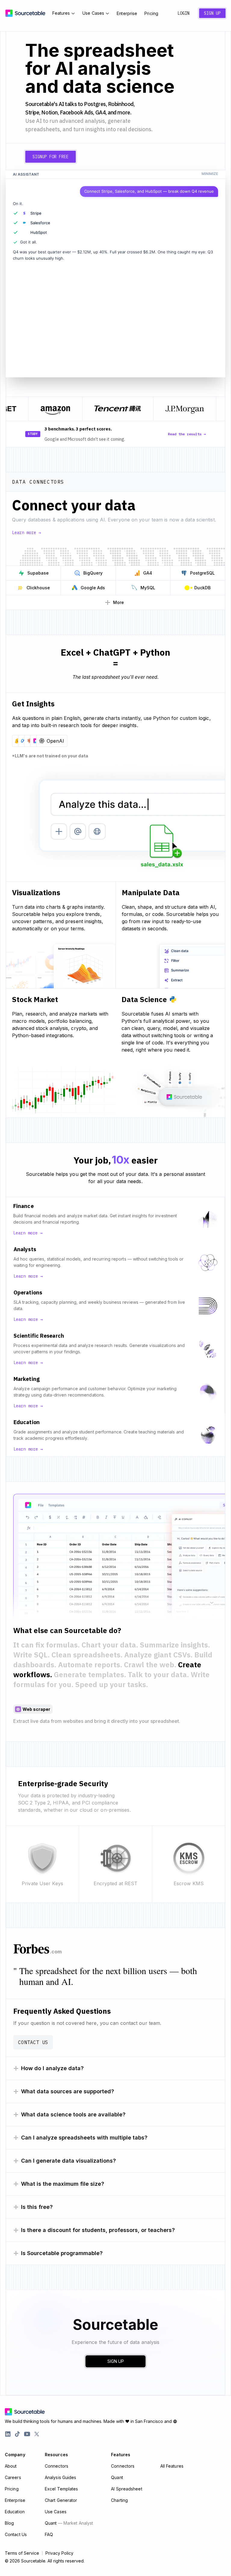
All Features (172, 2466)
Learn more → (26, 533)
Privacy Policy (59, 2553)
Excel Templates (62, 2489)
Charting (119, 2500)
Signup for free (51, 157)
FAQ (49, 2534)
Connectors (57, 2466)
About (11, 2466)
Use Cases (93, 13)
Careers (13, 2477)
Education (15, 2512)
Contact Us (33, 2042)
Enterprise (127, 13)
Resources (56, 2455)
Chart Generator (61, 2500)
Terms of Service (22, 2553)
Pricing (151, 13)
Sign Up (212, 13)
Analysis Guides (61, 2477)
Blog (9, 2523)
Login (183, 13)
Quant (69, 2523)
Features (61, 13)
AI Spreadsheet (126, 2489)
